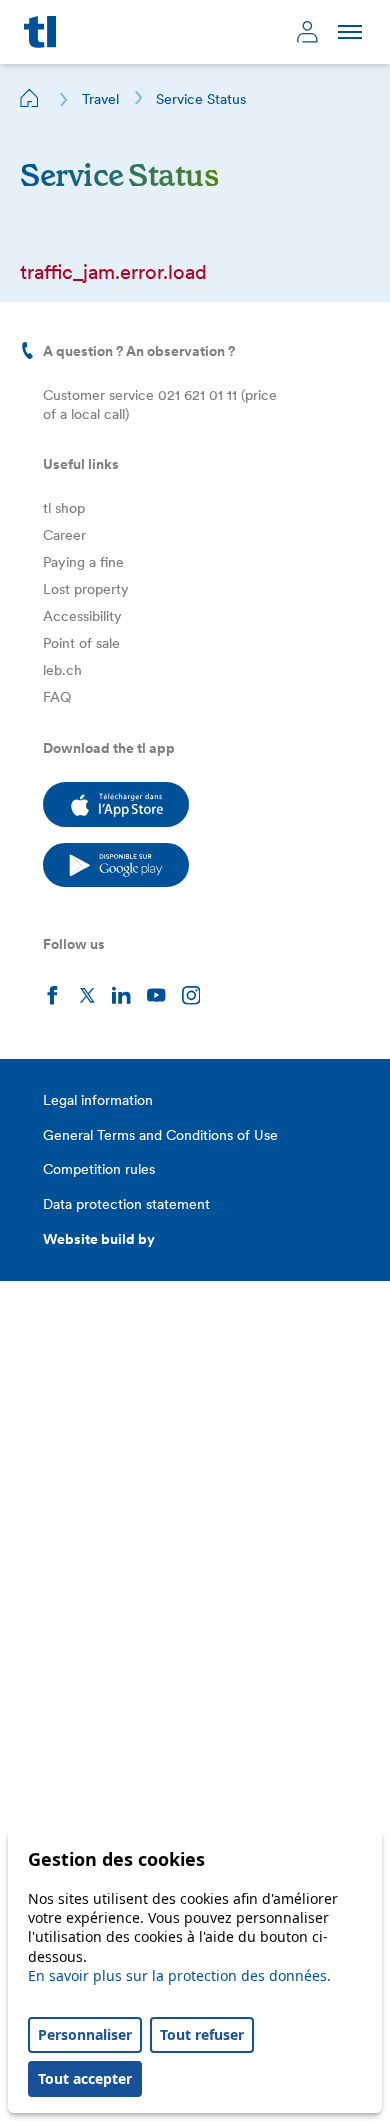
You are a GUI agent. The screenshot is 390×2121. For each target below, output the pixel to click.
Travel (100, 99)
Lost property (86, 589)
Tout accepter (85, 2078)
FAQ (57, 697)
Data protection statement (126, 1204)
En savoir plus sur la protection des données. (179, 1975)
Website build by (99, 1239)
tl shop (64, 508)
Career (64, 535)
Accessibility (82, 616)
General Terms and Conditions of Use (160, 1135)
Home (30, 98)
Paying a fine (83, 562)
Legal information (98, 1100)
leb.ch (62, 670)
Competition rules (99, 1169)
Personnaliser (85, 2034)
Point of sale (81, 643)
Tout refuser (202, 2034)
